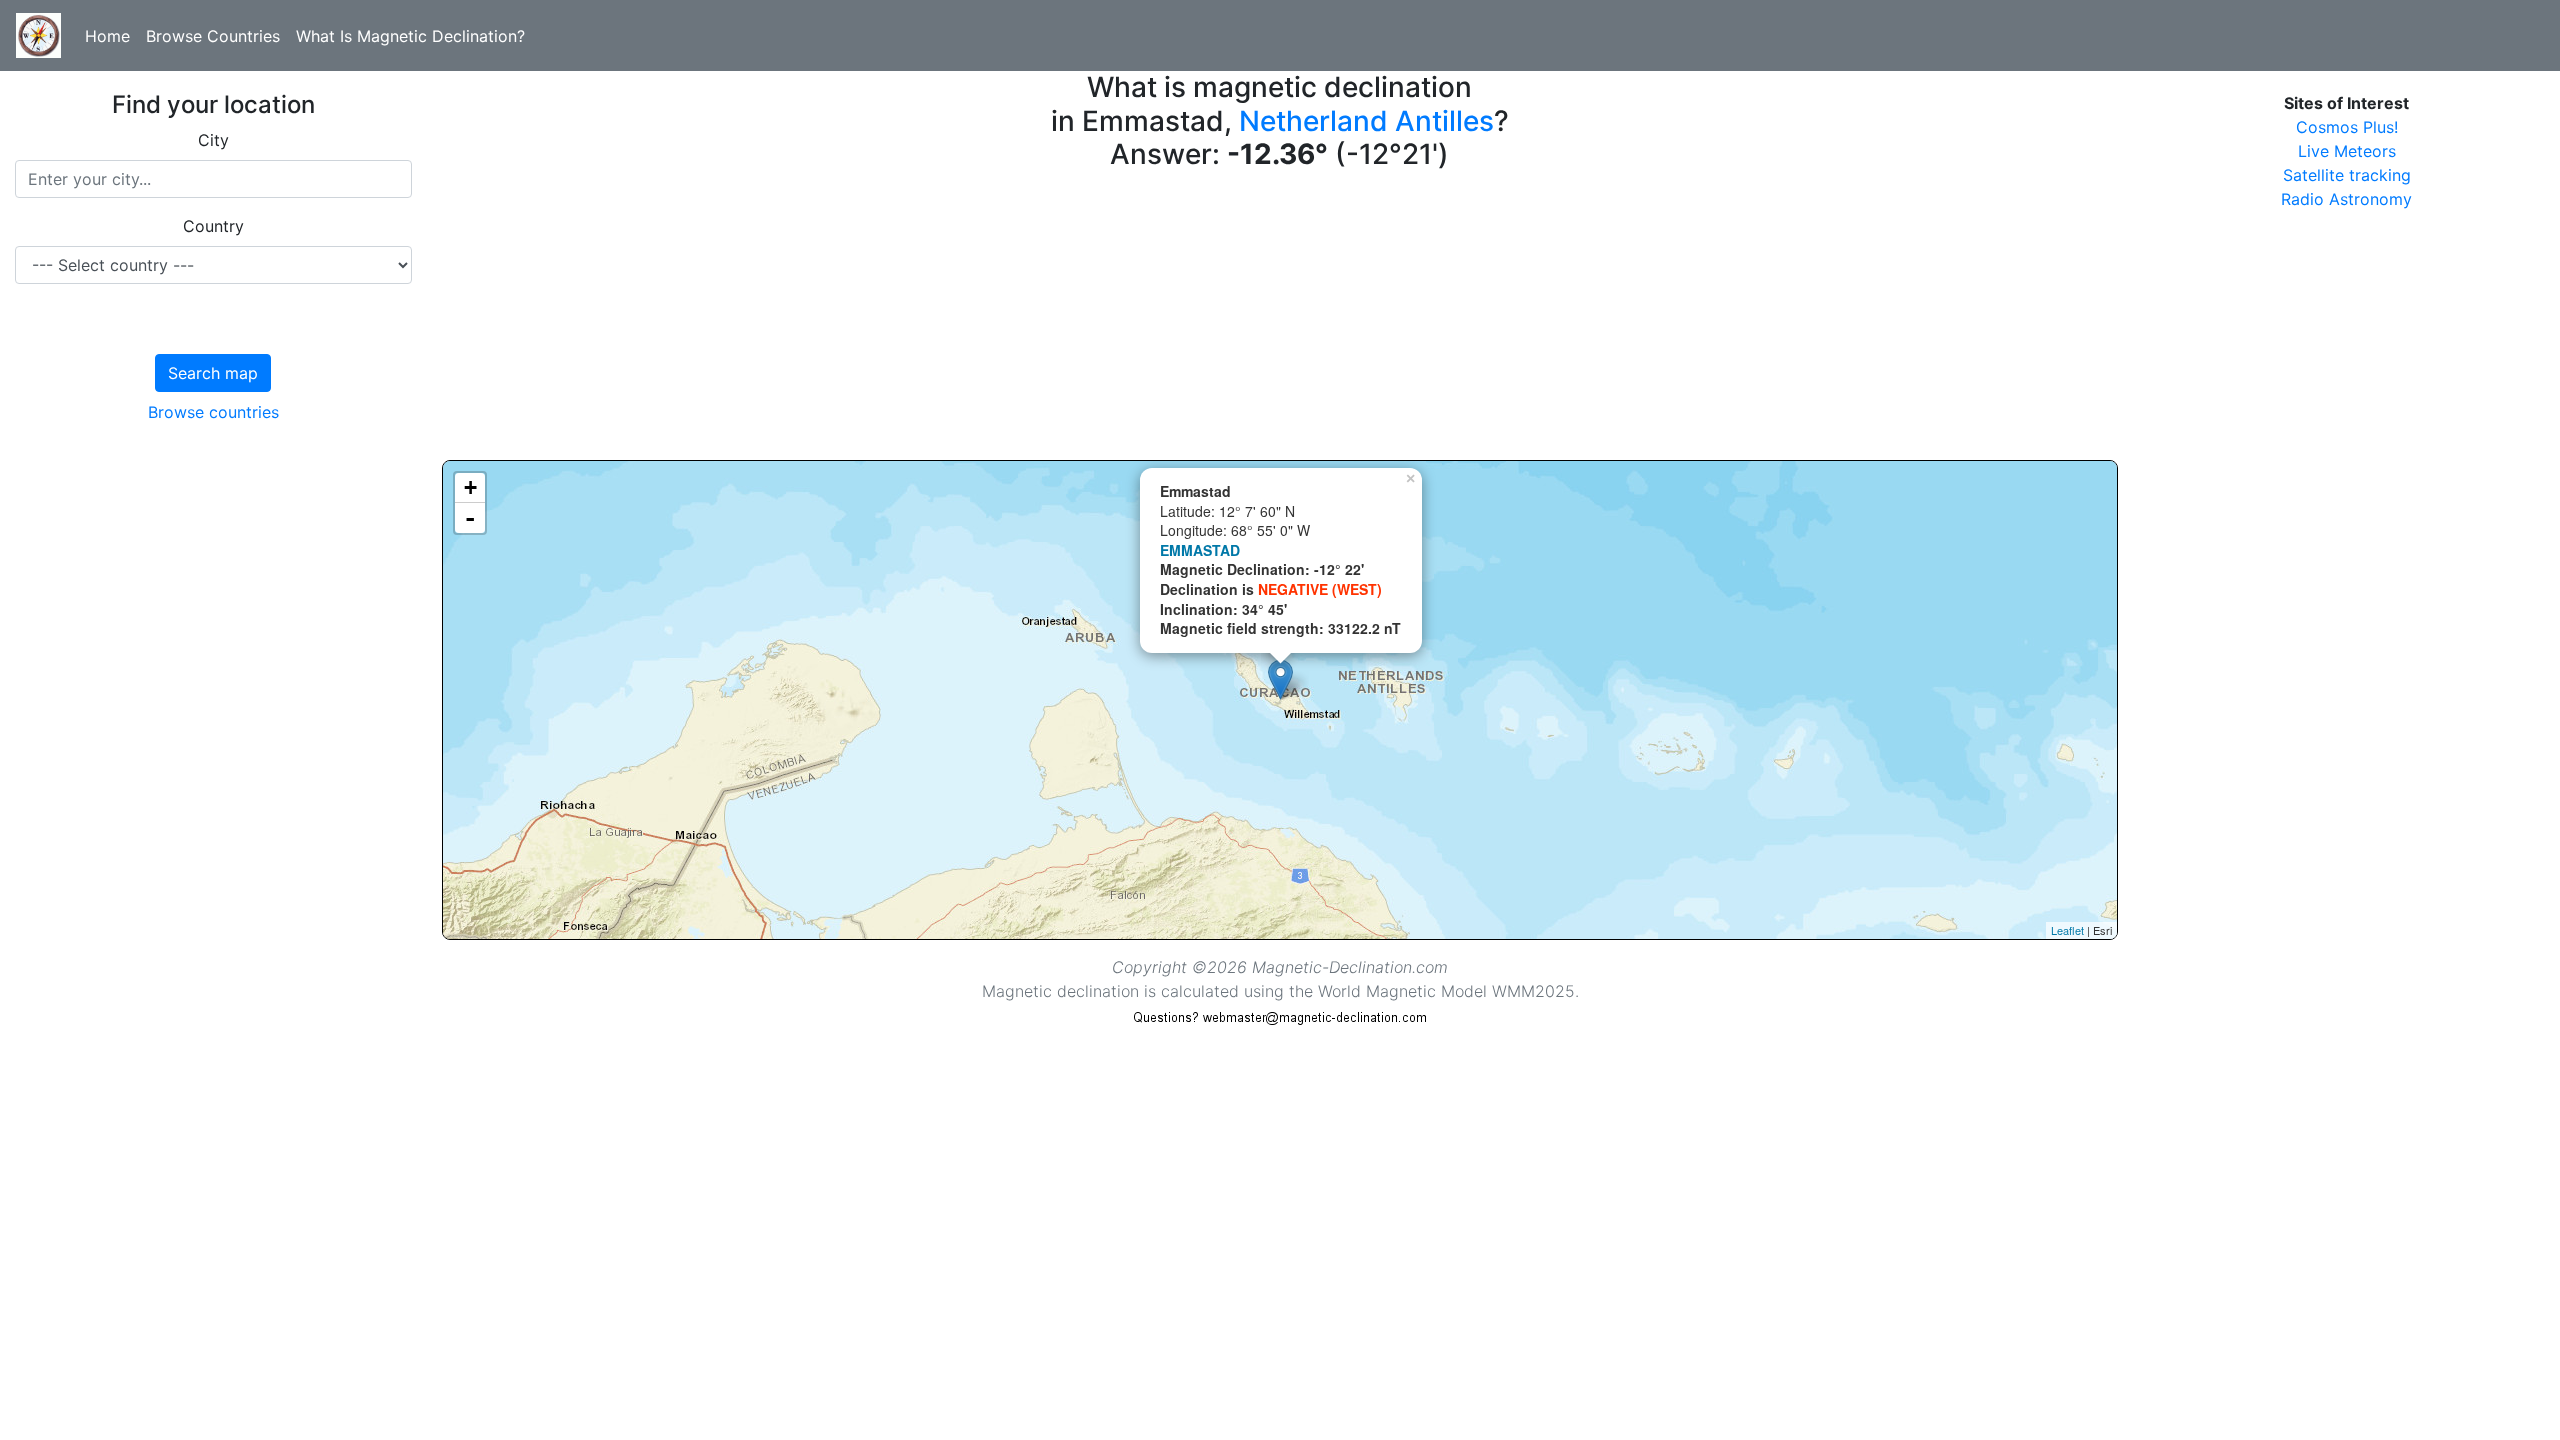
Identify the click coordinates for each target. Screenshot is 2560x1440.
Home (107, 36)
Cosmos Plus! (2347, 127)
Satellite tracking (2347, 175)
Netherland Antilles (1366, 121)
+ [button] (470, 487)
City (213, 140)
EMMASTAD (1200, 550)
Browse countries (213, 412)
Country (213, 226)
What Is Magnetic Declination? (410, 36)
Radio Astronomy (2346, 199)
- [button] (470, 518)
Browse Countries (213, 36)
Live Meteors (2347, 151)
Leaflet (2067, 930)
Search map (213, 373)
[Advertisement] (1042, 320)
